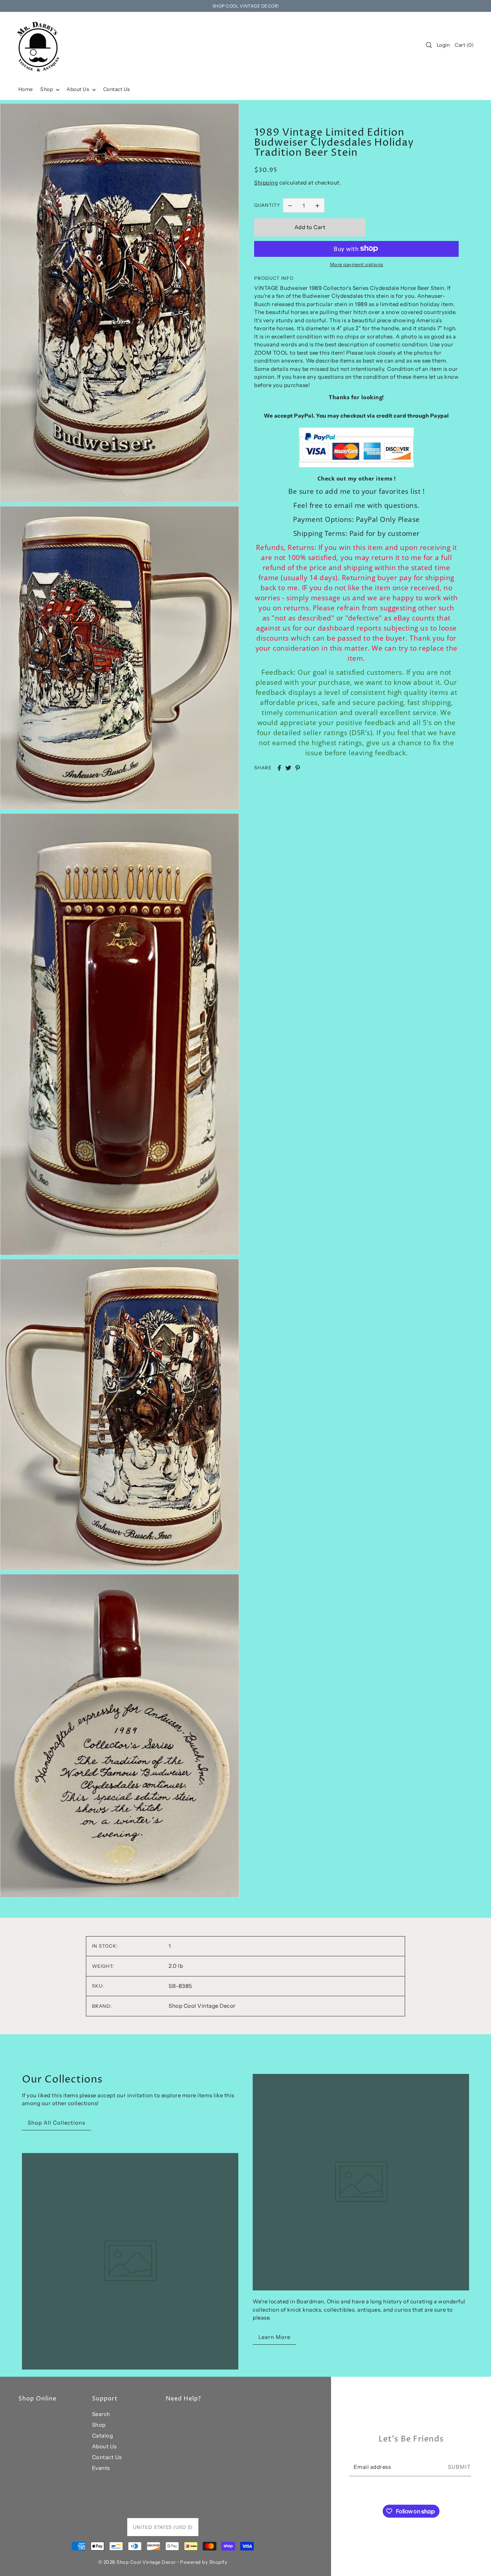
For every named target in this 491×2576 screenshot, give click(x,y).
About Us (104, 2446)
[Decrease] (290, 205)
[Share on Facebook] (279, 768)
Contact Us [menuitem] (117, 89)
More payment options (357, 264)
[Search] (429, 45)
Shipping (266, 183)
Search (101, 2414)
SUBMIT (459, 2467)
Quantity (267, 205)
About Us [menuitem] (79, 89)
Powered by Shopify (204, 2562)
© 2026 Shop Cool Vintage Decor (137, 2562)
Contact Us (107, 2457)
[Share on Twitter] (288, 768)
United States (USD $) (163, 2527)
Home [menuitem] (26, 89)
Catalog (103, 2436)
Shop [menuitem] (47, 89)
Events (101, 2468)
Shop (99, 2425)
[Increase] (317, 205)
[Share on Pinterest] (298, 768)
